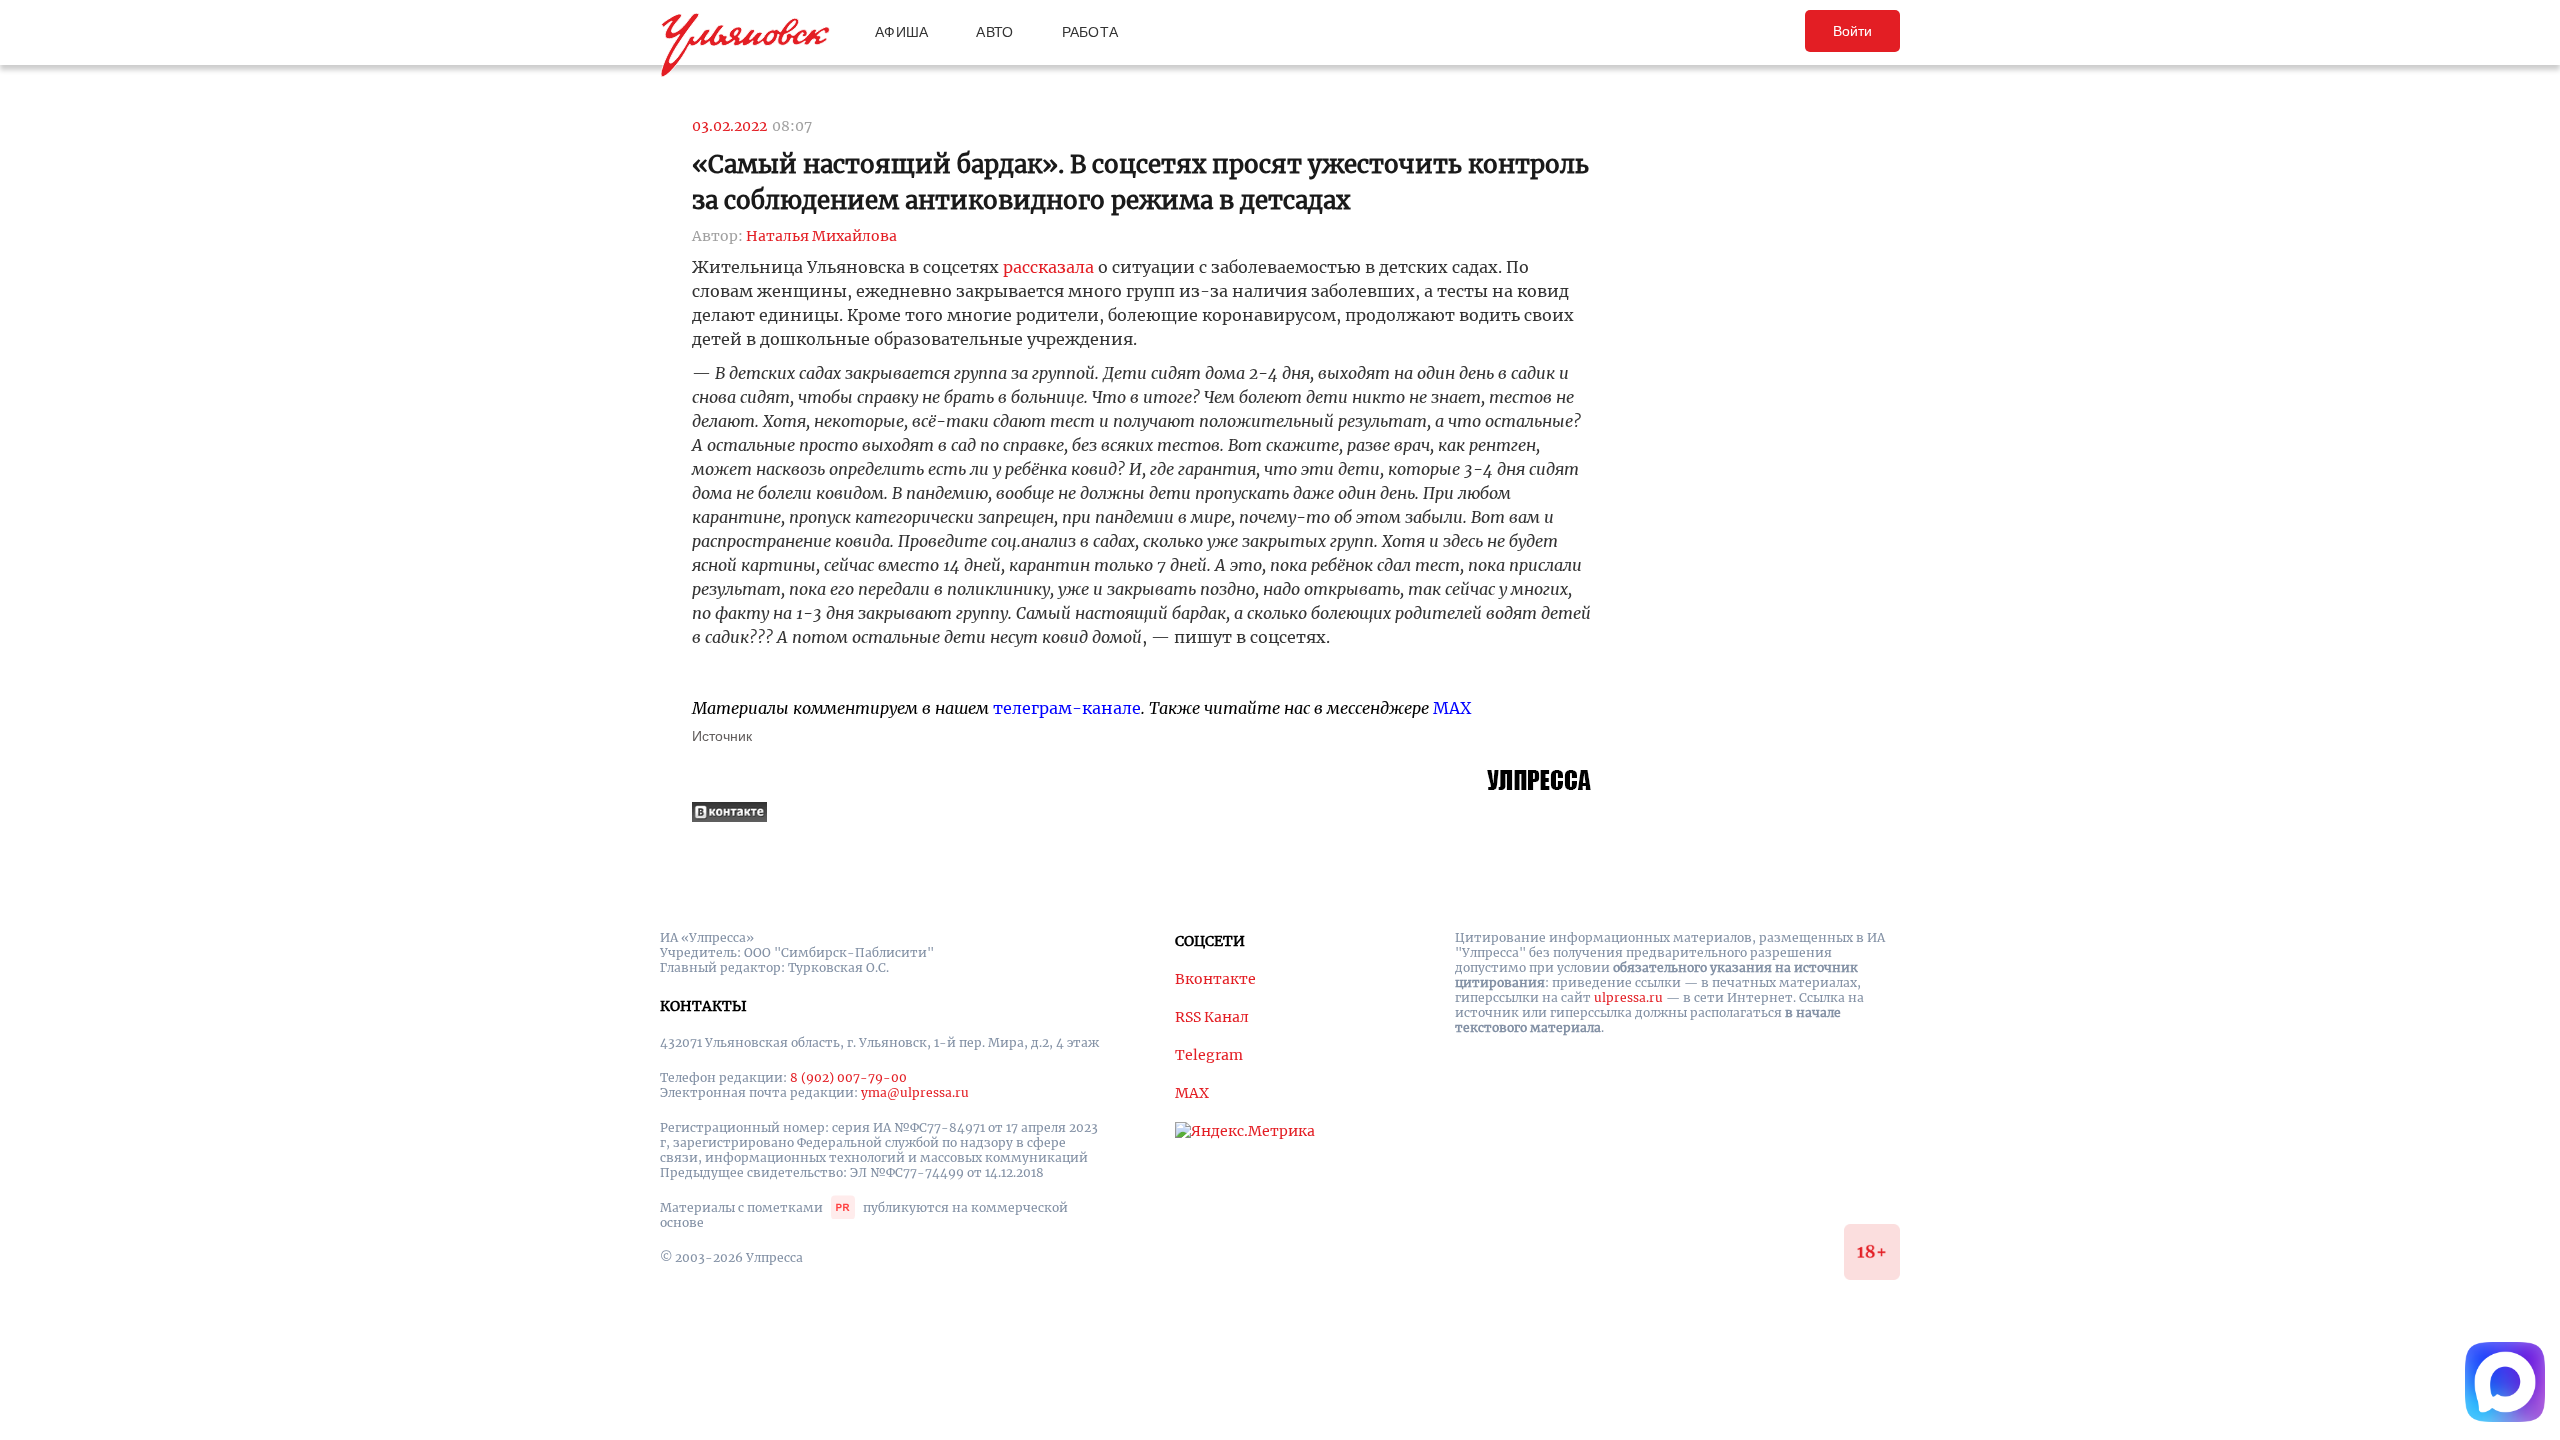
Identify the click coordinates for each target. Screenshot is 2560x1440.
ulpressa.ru (1628, 997)
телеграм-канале (1067, 708)
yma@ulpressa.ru (915, 1092)
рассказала (1048, 267)
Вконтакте (1215, 979)
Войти (1852, 31)
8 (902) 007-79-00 (848, 1077)
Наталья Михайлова (821, 236)
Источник (722, 736)
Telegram (1209, 1055)
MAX (1452, 708)
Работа (1090, 32)
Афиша (901, 32)
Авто (994, 32)
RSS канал (1212, 1017)
